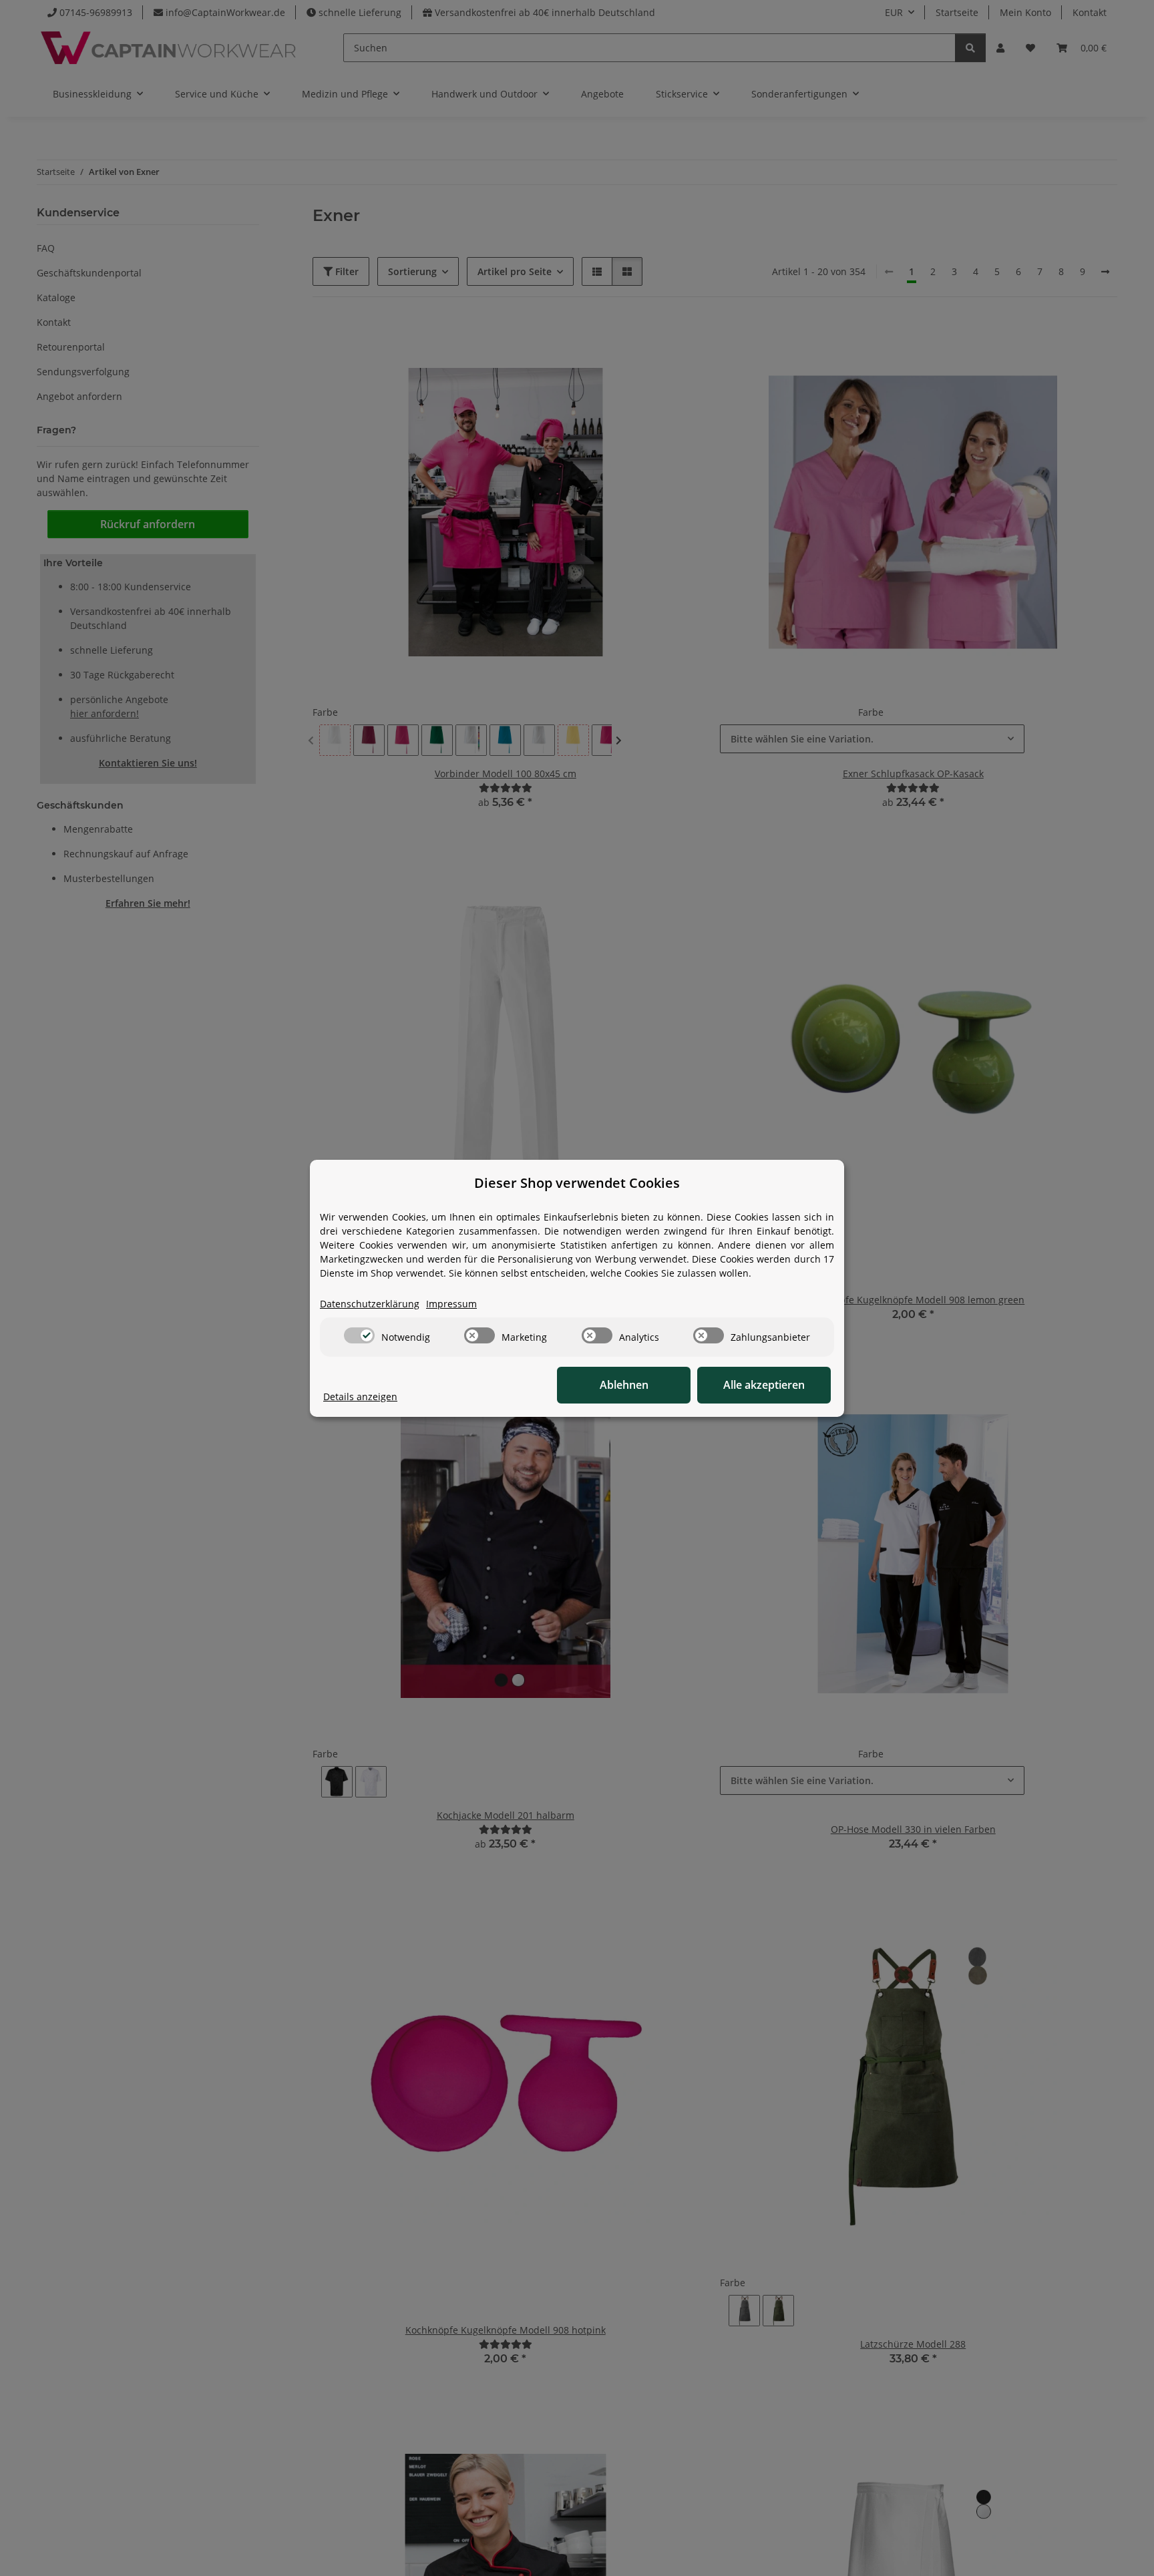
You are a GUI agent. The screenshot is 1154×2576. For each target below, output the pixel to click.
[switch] (359, 1335)
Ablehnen (624, 1385)
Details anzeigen (360, 1397)
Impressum (451, 1304)
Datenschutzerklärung (370, 1304)
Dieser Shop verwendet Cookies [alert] (577, 1183)
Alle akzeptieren (764, 1385)
